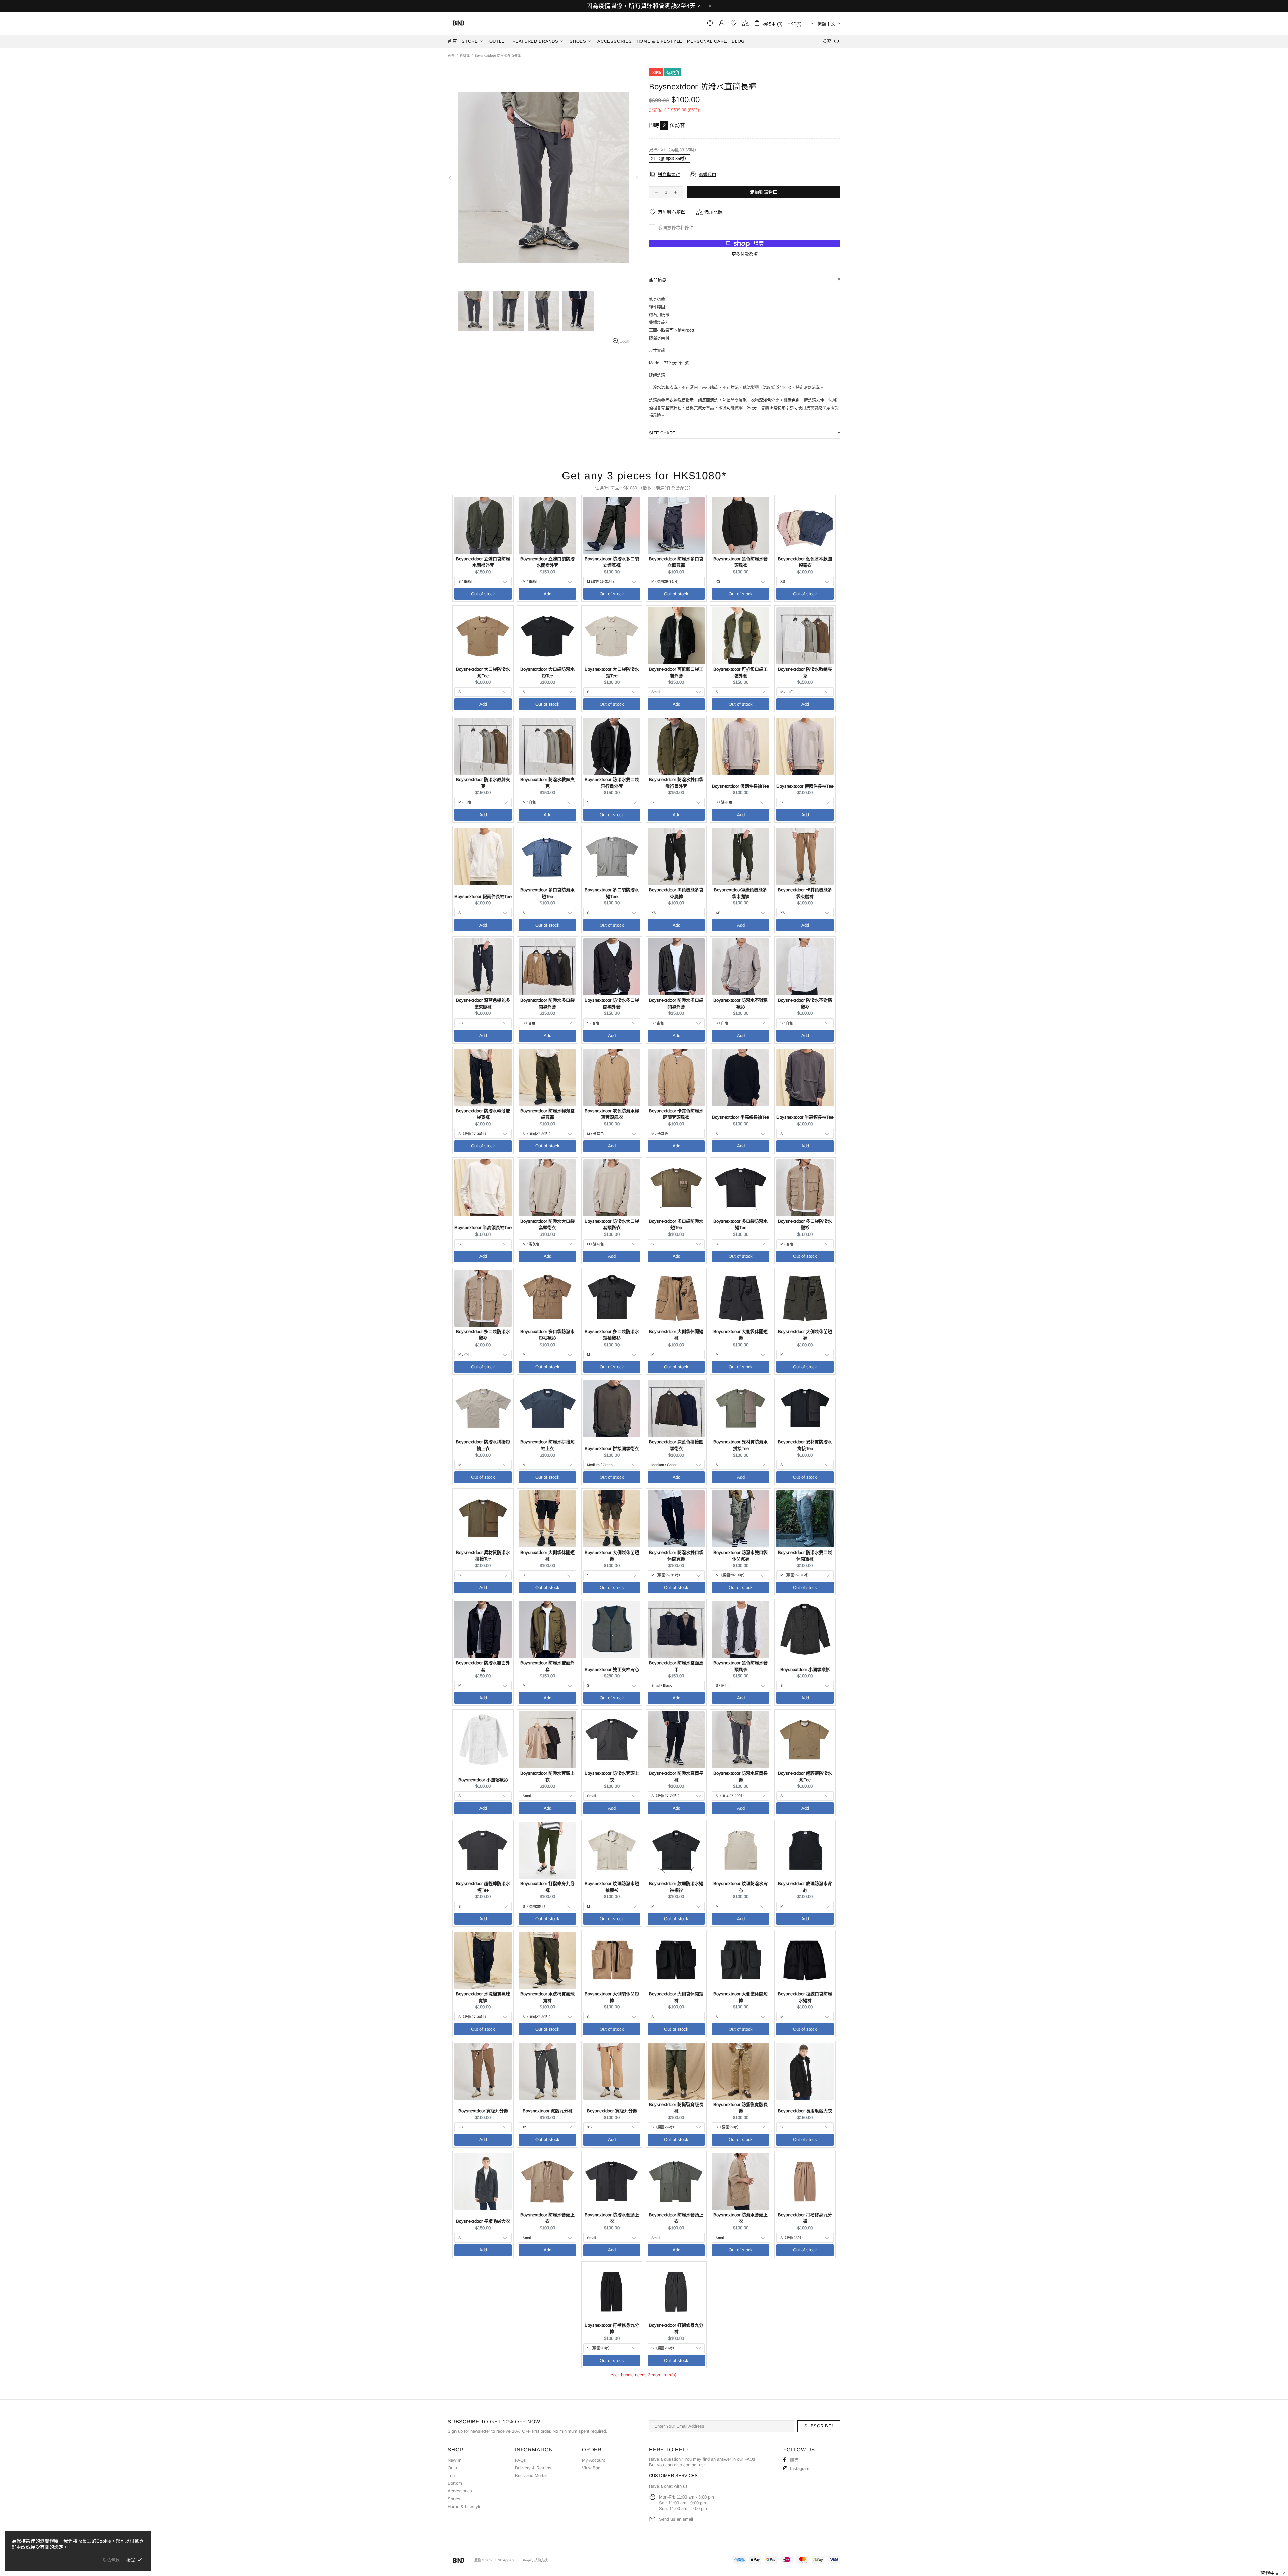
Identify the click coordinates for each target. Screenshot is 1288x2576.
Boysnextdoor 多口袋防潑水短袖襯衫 (547, 1335)
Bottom (455, 2483)
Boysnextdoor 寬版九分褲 (483, 2111)
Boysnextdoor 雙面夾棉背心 (612, 1669)
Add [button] (548, 594)
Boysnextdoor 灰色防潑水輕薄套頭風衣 (612, 1114)
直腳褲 (465, 56)
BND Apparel (459, 23)
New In (454, 2460)
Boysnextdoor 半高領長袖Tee (741, 1117)
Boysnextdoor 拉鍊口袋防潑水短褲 (805, 1997)
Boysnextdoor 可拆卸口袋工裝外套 (676, 672)
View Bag (591, 2468)
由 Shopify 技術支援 (532, 2560)
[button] (1270, 2573)
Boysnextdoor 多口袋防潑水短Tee (547, 893)
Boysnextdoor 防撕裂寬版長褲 (676, 2108)
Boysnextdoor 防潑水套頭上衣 (547, 1776)
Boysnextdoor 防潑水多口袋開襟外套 (547, 1004)
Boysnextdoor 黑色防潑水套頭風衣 (741, 562)
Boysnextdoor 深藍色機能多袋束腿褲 (483, 1004)
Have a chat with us (668, 2486)
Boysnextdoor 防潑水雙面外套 (483, 1666)
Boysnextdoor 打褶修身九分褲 (547, 1887)
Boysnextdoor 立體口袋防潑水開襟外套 (483, 562)
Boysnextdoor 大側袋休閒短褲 (676, 1335)
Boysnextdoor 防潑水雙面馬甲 (676, 1666)
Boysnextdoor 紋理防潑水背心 (741, 1887)
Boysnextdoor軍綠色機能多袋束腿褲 (741, 893)
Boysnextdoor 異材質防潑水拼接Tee (741, 1445)
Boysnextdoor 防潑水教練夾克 (805, 672)
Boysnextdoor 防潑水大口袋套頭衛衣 (547, 1225)
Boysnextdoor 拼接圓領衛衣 (612, 1448)
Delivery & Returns (533, 2468)
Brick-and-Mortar (531, 2476)
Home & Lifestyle (465, 2506)
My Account (594, 2460)
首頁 (451, 56)
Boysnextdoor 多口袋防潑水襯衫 (805, 1225)
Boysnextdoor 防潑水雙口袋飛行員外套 (612, 783)
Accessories (460, 2491)
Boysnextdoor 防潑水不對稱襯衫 (741, 1004)
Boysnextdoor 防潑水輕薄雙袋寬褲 (483, 1114)
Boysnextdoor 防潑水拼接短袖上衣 (483, 1445)
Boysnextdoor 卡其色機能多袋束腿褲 (805, 893)
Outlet (454, 2468)
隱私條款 (111, 2560)
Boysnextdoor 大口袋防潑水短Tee (483, 672)
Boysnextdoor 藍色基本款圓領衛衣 (805, 562)
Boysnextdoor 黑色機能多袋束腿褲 (676, 893)
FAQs (520, 2460)
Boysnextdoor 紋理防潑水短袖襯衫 (612, 1887)
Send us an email (676, 2519)
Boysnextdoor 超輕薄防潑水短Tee (805, 1776)
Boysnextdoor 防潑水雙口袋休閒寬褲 (676, 1556)
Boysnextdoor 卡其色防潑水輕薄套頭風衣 (676, 1114)
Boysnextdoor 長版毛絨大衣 (805, 2111)
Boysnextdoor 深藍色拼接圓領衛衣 (676, 1445)
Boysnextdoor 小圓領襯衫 (805, 1669)
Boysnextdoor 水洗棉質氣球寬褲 (483, 1997)
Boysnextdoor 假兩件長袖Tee (741, 786)
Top (451, 2476)
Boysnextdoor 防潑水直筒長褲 (676, 1776)
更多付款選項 (745, 254)
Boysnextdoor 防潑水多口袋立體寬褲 (612, 562)
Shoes (454, 2499)
